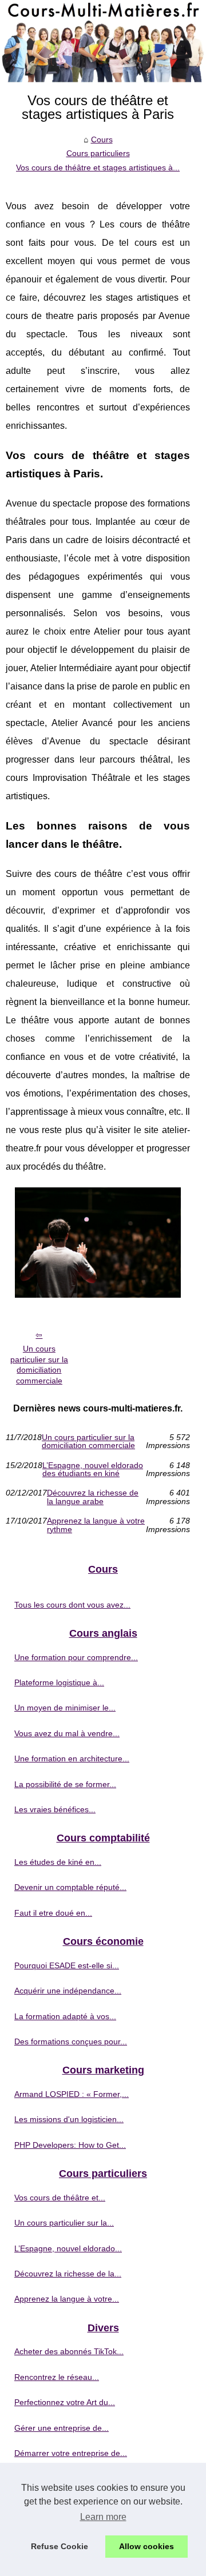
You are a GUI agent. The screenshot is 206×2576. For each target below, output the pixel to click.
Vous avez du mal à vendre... (67, 1733)
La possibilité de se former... (65, 1784)
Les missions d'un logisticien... (69, 2119)
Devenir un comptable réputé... (70, 1887)
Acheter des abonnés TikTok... (69, 2351)
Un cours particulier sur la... (64, 2223)
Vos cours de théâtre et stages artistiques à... (98, 168)
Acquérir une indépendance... (68, 1991)
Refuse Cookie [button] (60, 2546)
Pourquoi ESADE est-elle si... (67, 1965)
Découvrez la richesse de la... (68, 2274)
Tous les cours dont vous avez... (72, 1605)
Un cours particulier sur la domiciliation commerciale (39, 1365)
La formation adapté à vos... (65, 2016)
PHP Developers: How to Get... (70, 2145)
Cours (102, 139)
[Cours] (103, 41)
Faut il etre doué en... (53, 1913)
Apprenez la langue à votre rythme (96, 1525)
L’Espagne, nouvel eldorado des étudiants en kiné (93, 1470)
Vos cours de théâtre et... (60, 2198)
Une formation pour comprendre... (76, 1657)
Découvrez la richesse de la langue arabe (93, 1497)
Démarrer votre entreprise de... (71, 2453)
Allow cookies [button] (146, 2546)
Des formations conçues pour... (71, 2041)
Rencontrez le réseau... (57, 2377)
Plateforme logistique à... (59, 1682)
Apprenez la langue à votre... (67, 2299)
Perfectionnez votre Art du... (65, 2402)
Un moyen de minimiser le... (65, 1708)
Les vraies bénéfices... (55, 1809)
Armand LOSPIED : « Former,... (72, 2094)
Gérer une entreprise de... (62, 2428)
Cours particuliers (98, 153)
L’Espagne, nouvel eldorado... (68, 2248)
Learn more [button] (103, 2517)
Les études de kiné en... (58, 1862)
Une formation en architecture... (72, 1758)
